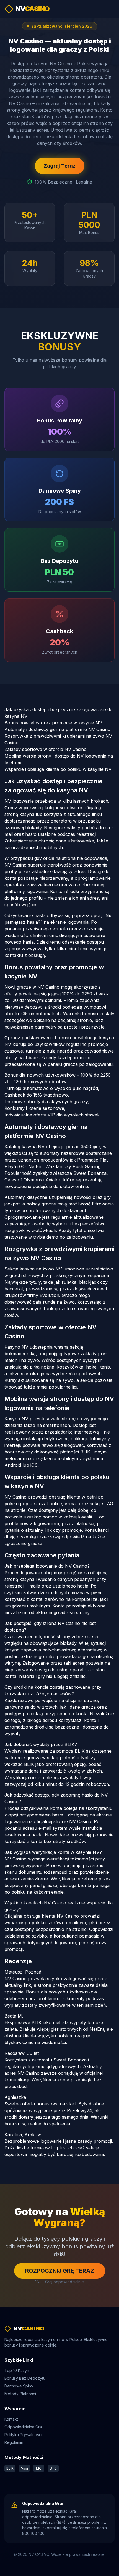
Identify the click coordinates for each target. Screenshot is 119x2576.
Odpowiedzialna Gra (23, 2427)
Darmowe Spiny (19, 2386)
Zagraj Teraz (60, 166)
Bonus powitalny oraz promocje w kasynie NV (53, 723)
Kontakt (11, 2419)
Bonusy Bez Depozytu (25, 2378)
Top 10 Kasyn (17, 2370)
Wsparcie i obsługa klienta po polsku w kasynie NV (58, 769)
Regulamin (14, 2442)
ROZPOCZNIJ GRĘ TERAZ (60, 2271)
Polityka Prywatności (23, 2435)
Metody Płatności (20, 2394)
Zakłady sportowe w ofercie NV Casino (46, 749)
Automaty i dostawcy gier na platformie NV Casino (57, 729)
